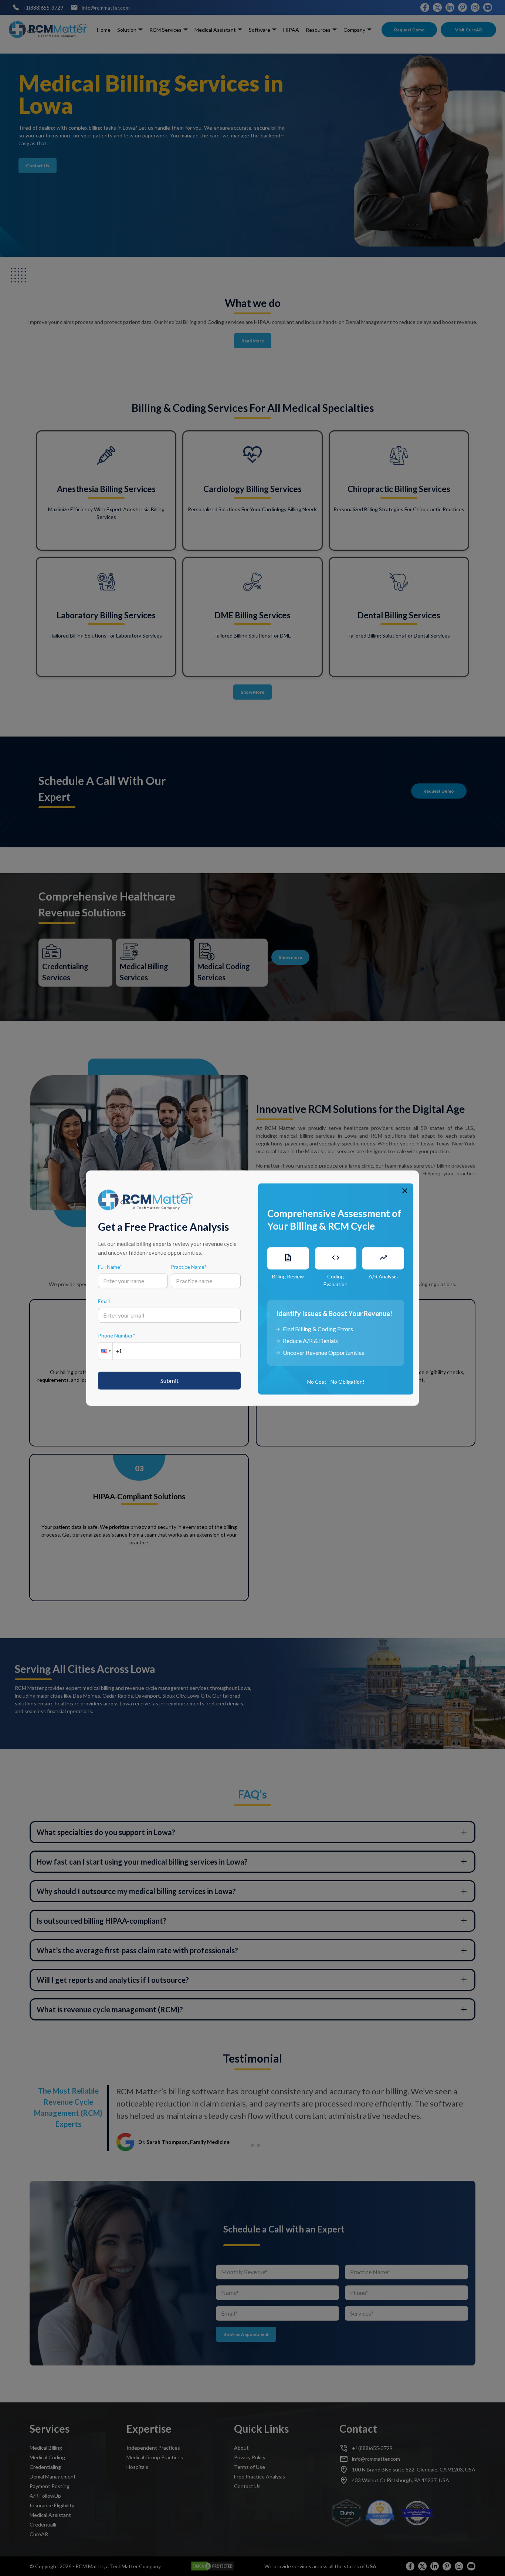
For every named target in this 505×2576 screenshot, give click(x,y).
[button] (105, 1351)
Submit (170, 1380)
